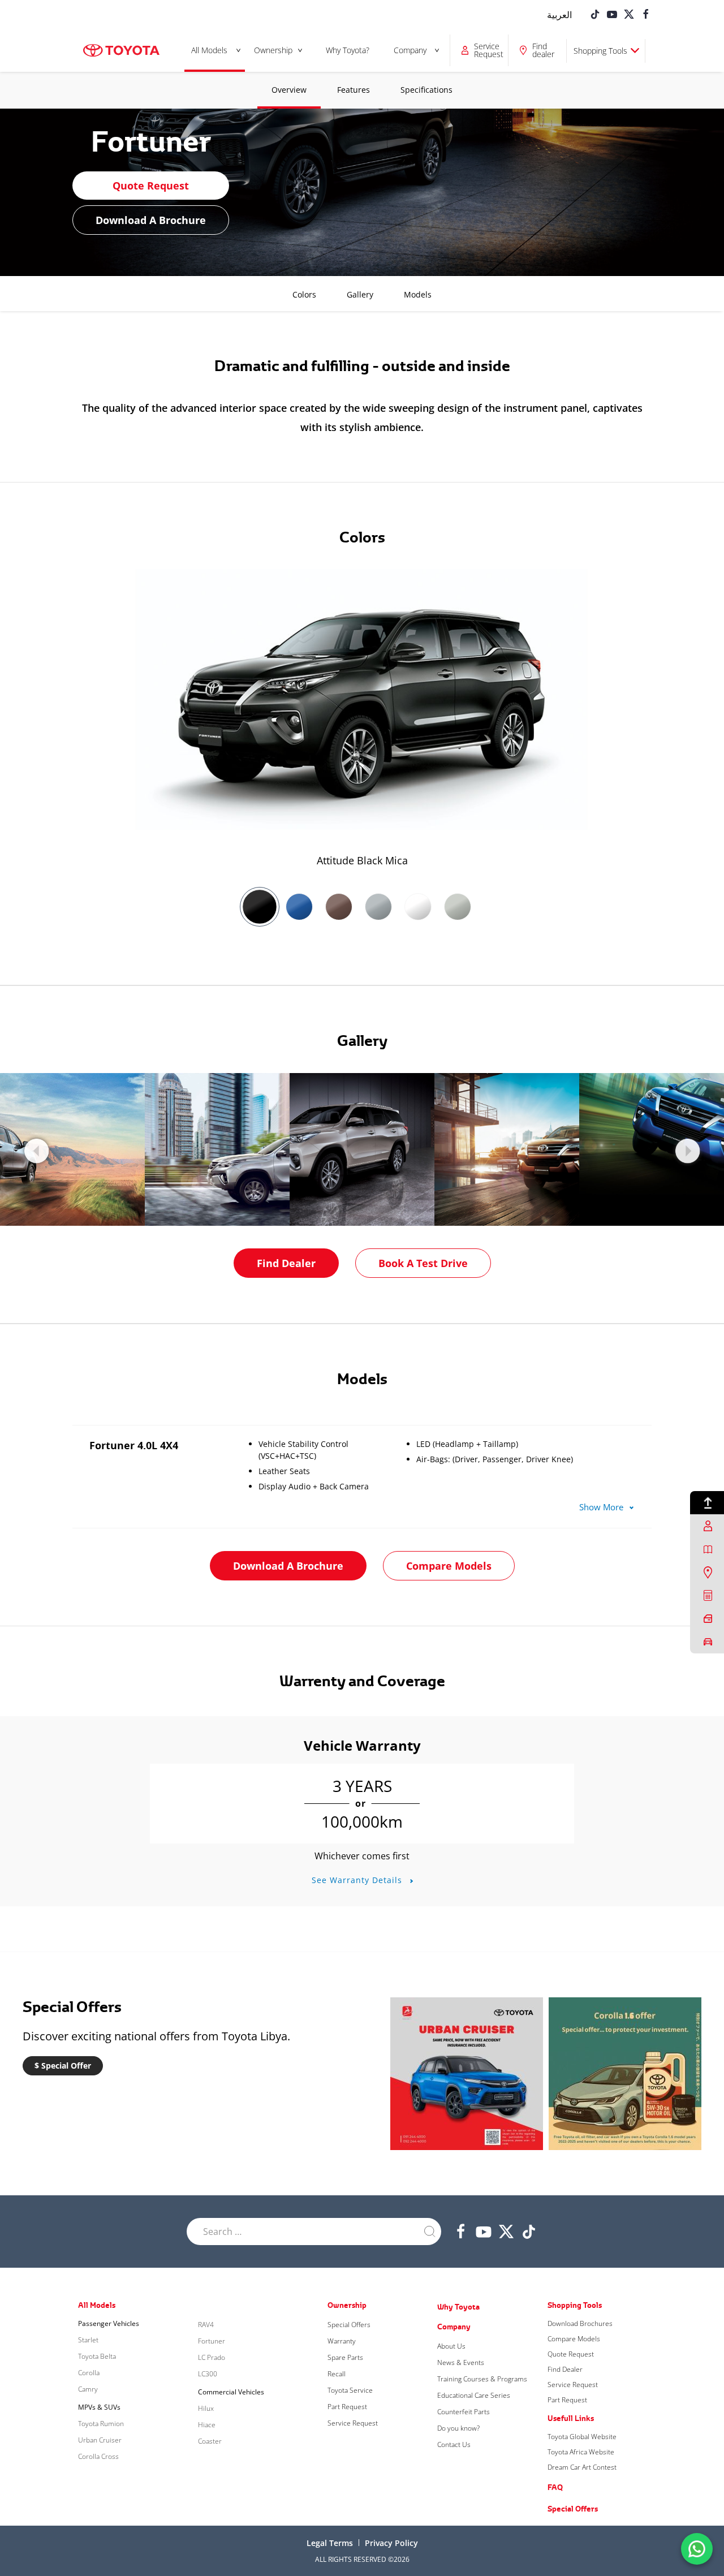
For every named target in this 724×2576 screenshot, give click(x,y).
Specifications (426, 90)
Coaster (210, 2441)
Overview (289, 90)
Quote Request (151, 186)
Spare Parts (345, 2357)
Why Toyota (458, 2307)
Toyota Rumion (101, 2424)
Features (354, 90)
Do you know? (458, 2428)
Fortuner (212, 2341)
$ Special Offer (63, 2065)
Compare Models (449, 1566)
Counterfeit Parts (464, 2412)
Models (418, 294)
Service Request (353, 2423)
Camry (88, 2389)
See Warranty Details (358, 1880)
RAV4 (206, 2325)
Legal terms (330, 2543)
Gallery (360, 294)
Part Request (347, 2407)
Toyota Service (350, 2390)
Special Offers (349, 2325)
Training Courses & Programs (482, 2379)
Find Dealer (286, 1263)
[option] (362, 719)
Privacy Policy (391, 2543)
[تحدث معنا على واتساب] (697, 2548)
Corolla (89, 2373)
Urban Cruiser (100, 2440)
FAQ (555, 2487)
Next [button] (688, 1151)
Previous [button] (36, 1151)
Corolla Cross (98, 2456)
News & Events (461, 2362)
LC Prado (212, 2357)
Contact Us (454, 2444)
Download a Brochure (151, 220)
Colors (304, 294)
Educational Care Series (474, 2395)
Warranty (342, 2341)
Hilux (206, 2408)
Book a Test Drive (423, 1263)
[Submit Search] (430, 2232)
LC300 (208, 2374)
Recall (337, 2374)
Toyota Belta (97, 2356)
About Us (451, 2346)
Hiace (207, 2425)
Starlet (88, 2340)
